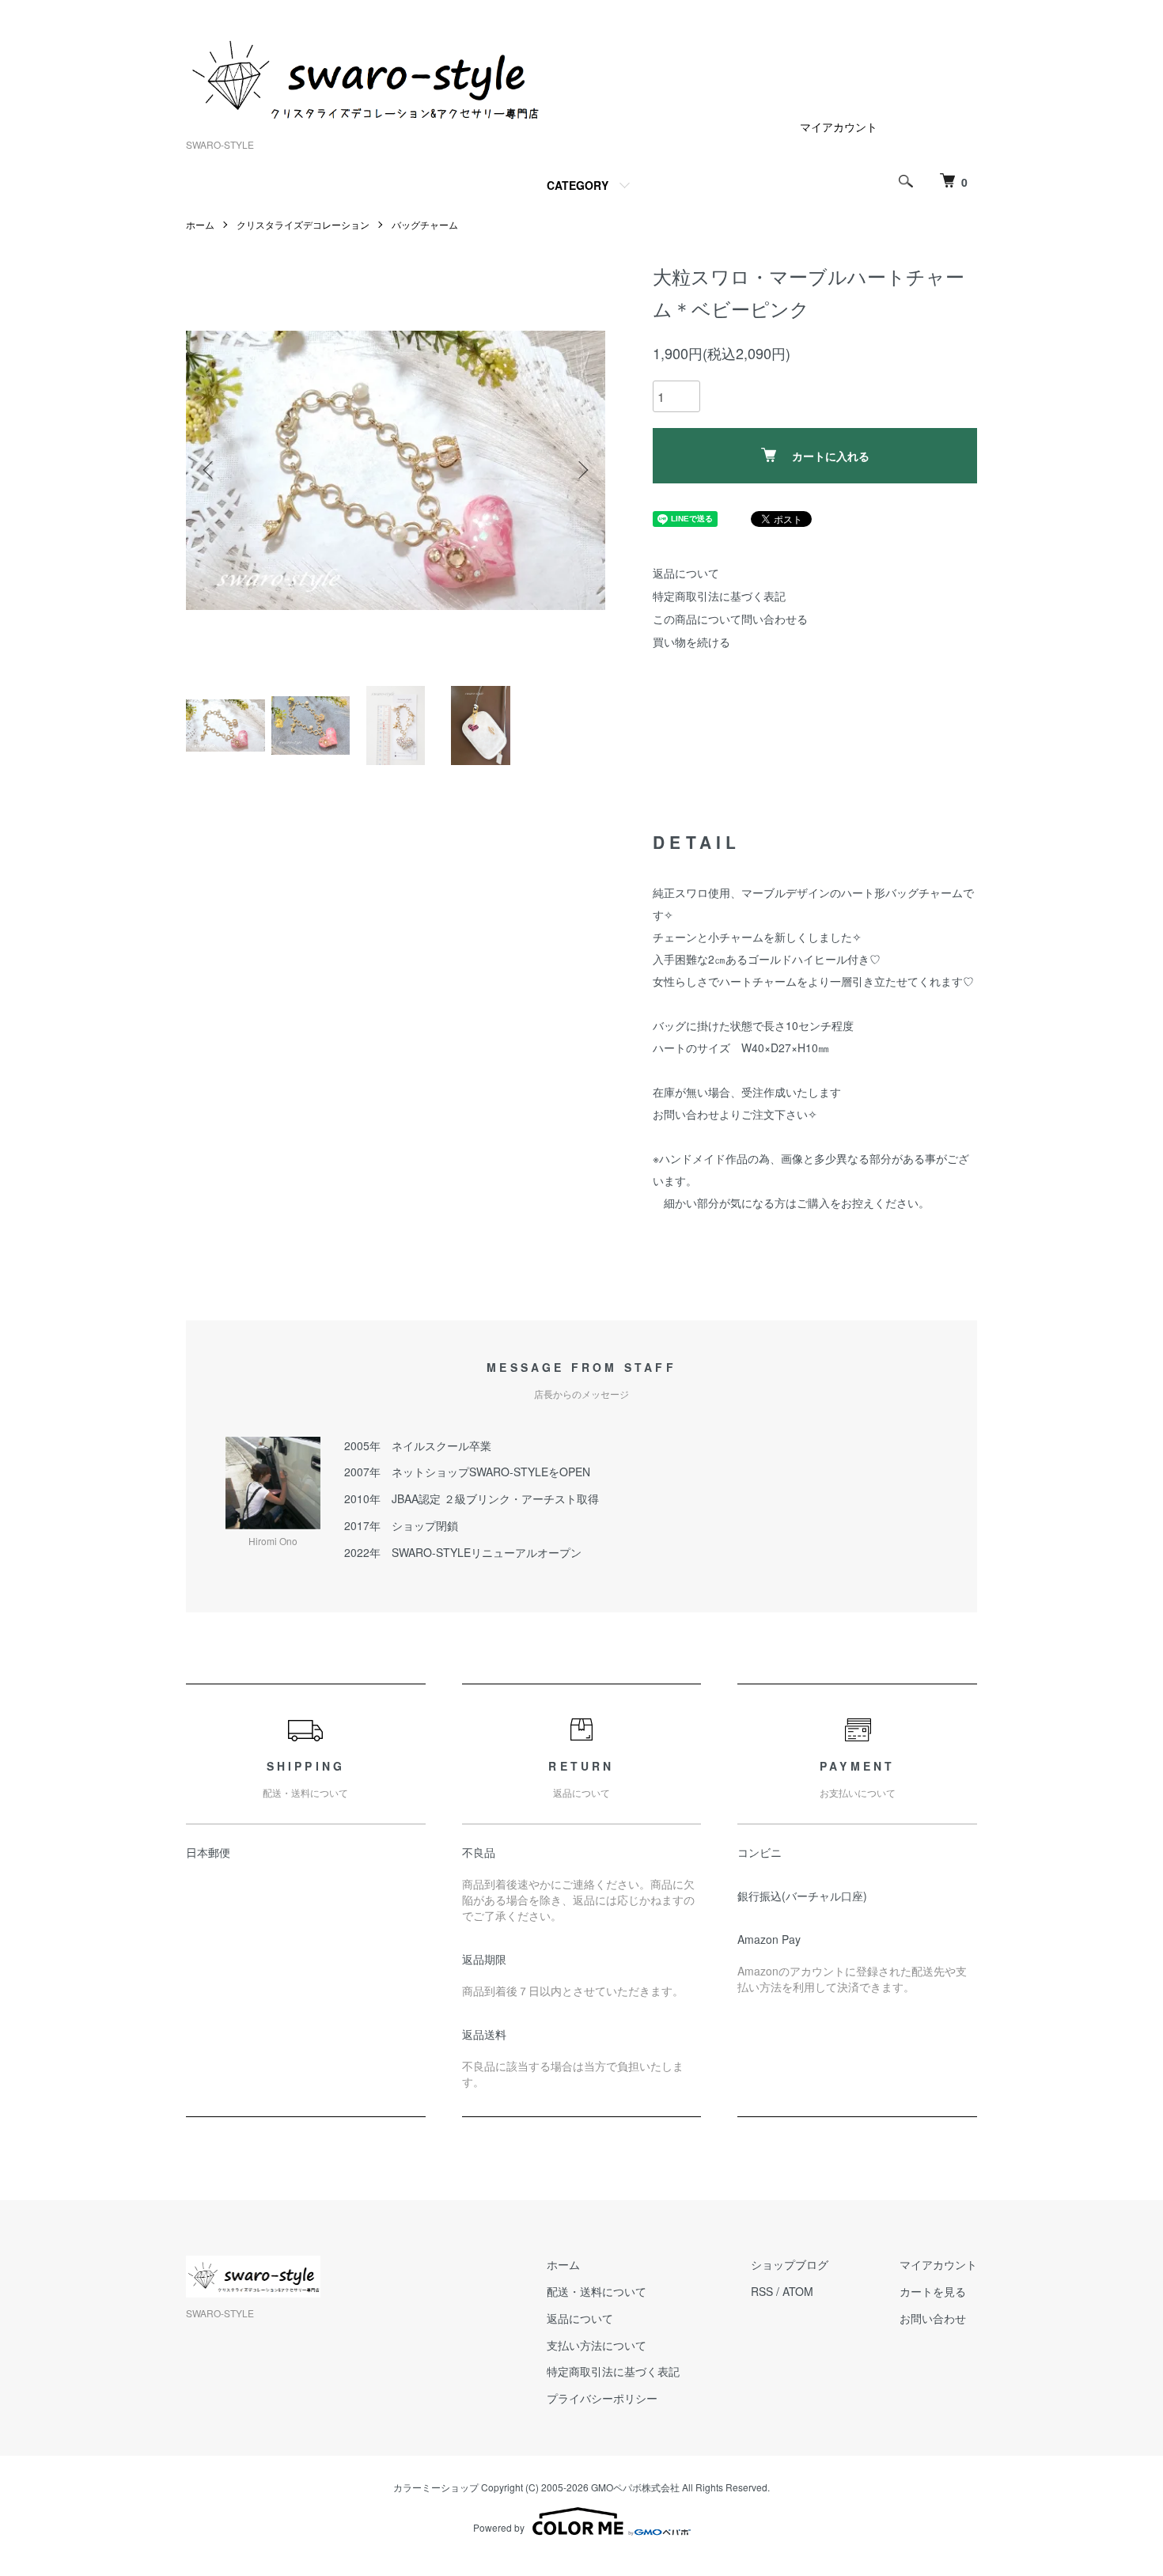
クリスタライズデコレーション (303, 224)
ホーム (200, 224)
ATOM (798, 2291)
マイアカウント (839, 127)
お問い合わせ (933, 2318)
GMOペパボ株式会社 (635, 2487)
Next (581, 470)
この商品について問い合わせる (730, 619)
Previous (210, 470)
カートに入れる (831, 456)
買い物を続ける (691, 642)
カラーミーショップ (436, 2487)
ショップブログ (790, 2264)
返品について (686, 573)
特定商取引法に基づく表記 (719, 596)
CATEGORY (578, 185)
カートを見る (933, 2291)
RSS (762, 2291)
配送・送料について (597, 2291)
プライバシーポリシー (602, 2398)
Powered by (499, 2527)
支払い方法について (597, 2345)
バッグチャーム (425, 224)
